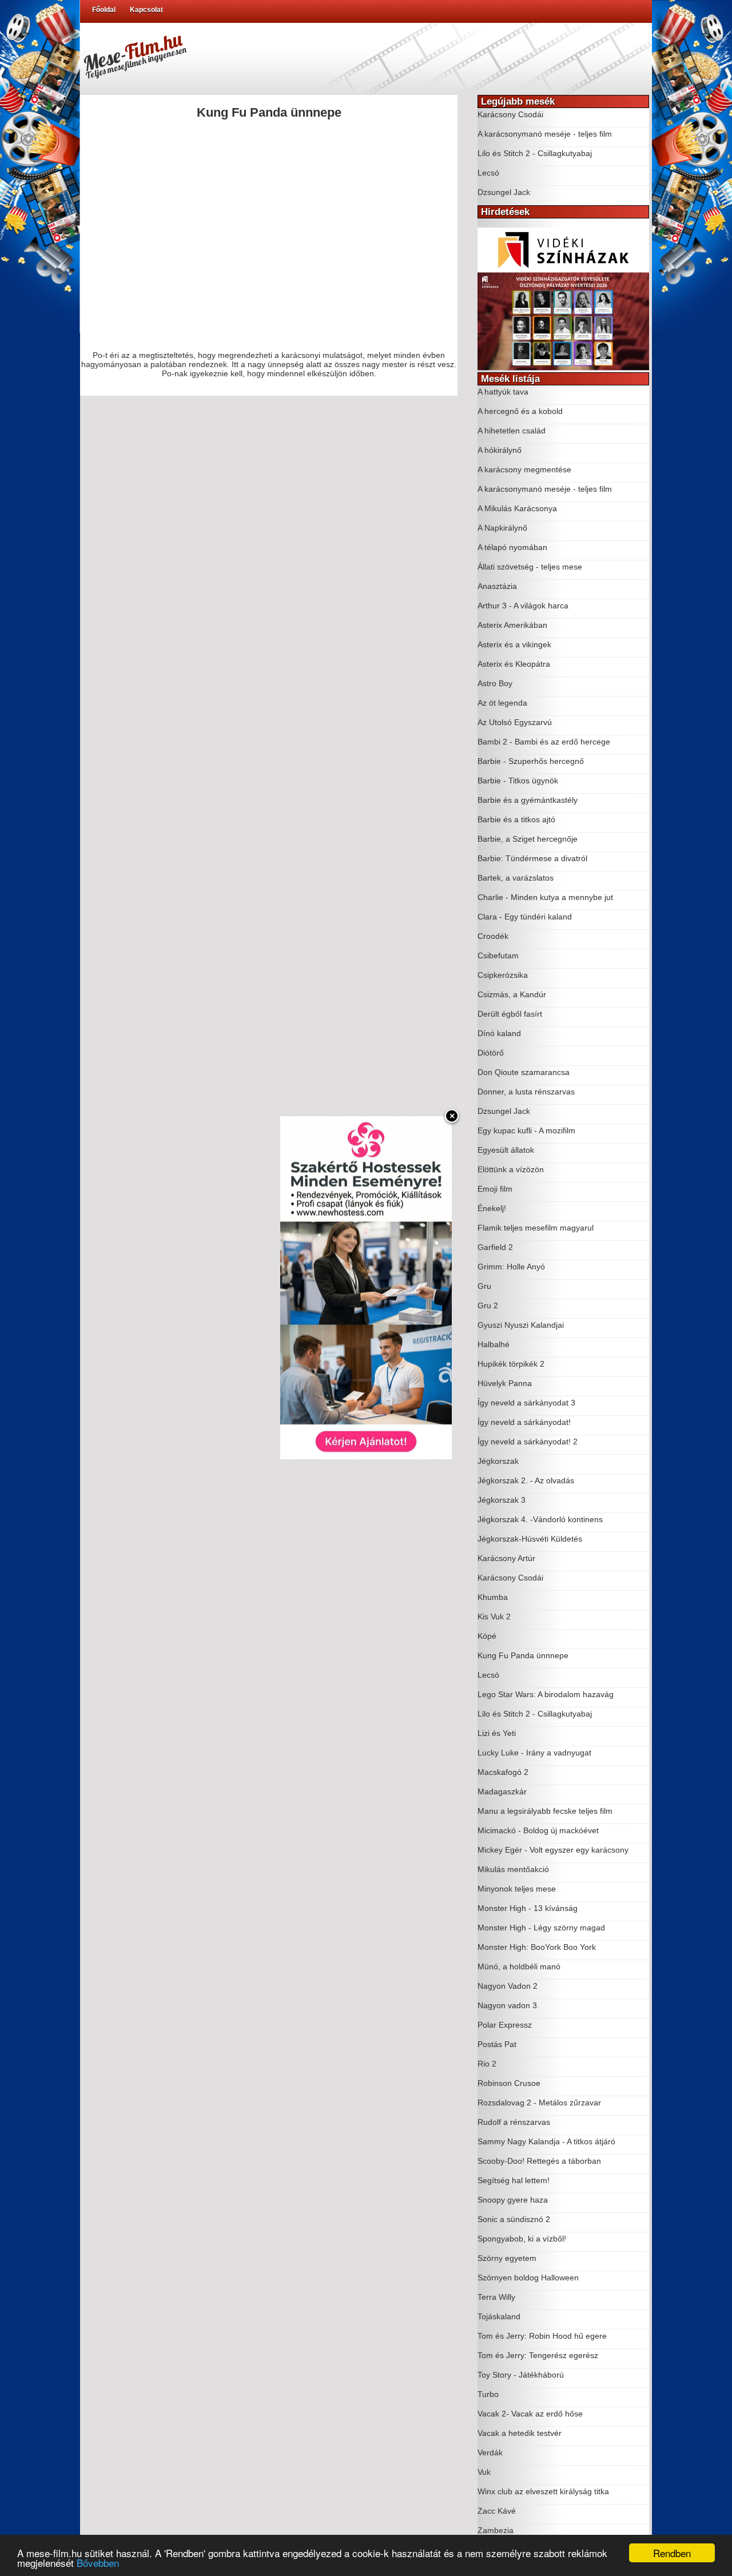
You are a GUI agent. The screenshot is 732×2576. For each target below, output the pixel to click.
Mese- (134, 54)
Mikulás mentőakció (513, 1869)
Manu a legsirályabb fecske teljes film (545, 1811)
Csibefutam (498, 955)
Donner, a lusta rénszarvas (526, 1092)
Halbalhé (494, 1344)
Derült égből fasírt (510, 1014)
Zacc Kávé (497, 2511)
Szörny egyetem (507, 2258)
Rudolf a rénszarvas (514, 2122)
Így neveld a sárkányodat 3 (526, 1403)
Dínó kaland (499, 1033)
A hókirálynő (500, 450)
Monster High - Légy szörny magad (541, 1928)
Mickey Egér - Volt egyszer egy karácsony (553, 1850)
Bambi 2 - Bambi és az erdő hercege (544, 742)
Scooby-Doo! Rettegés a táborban (539, 2161)
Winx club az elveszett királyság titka (543, 2491)
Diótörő (491, 1053)
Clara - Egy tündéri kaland (525, 917)
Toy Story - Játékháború (521, 2375)
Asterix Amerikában (512, 625)
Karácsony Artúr (506, 1558)
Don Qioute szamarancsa (524, 1072)
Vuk (484, 2472)
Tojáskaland (499, 2316)
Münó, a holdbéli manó (519, 1966)
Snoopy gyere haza (513, 2200)
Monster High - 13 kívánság (528, 1908)
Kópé (487, 1636)
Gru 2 (488, 1305)
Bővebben (98, 2563)
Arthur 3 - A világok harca (523, 606)
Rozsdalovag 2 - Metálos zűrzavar (539, 2103)
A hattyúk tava (503, 392)
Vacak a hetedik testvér (520, 2433)
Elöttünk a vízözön (511, 1169)
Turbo (488, 2394)
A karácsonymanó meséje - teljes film (545, 134)
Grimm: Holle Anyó (511, 1267)
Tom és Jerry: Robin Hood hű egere (542, 2336)
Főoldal (104, 10)
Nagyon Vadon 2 (508, 1986)
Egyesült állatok (506, 1150)
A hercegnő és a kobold (520, 411)
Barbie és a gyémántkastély (528, 800)
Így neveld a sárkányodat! (524, 1422)
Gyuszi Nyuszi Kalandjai (521, 1325)
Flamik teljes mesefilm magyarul (536, 1228)
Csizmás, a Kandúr (512, 994)
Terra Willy (496, 2297)
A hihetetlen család (512, 431)
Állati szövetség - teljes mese (530, 567)
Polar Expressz (505, 2025)
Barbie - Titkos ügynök (518, 781)
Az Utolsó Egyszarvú (515, 722)
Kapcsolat (146, 10)
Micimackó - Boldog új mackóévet (538, 1830)
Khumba (493, 1597)
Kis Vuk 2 (494, 1617)
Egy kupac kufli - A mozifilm (526, 1130)
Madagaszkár (502, 1791)
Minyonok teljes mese (517, 1889)
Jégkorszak (498, 1461)
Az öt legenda (502, 703)
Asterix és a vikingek (514, 644)
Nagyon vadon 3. (508, 2005)
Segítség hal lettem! (514, 2180)
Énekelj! (492, 1208)
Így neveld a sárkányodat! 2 (528, 1442)
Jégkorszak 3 (502, 1500)
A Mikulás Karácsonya (517, 508)
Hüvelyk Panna (505, 1383)
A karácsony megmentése (524, 469)
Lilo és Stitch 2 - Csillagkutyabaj (535, 153)
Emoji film (495, 1189)
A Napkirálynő (502, 528)
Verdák (490, 2452)
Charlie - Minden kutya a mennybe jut (545, 897)
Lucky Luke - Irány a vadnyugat (534, 1753)
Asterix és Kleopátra (514, 664)
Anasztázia (497, 586)
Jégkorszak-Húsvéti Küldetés (530, 1539)
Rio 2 (487, 2064)
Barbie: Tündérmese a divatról (532, 858)
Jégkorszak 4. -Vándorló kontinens (540, 1519)
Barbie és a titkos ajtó (516, 819)
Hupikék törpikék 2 (511, 1364)
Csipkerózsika (503, 975)
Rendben (672, 2553)
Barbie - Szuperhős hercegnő (531, 761)
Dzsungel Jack (504, 192)
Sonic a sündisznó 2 (514, 2219)
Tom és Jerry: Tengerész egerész (538, 2355)
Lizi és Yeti (497, 1733)
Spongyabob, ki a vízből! (522, 2239)
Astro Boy (495, 683)
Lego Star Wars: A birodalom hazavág (546, 1694)
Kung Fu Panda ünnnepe (523, 1655)
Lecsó (488, 173)
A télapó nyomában (512, 547)
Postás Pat (497, 2044)
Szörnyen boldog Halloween (528, 2278)
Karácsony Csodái (510, 114)
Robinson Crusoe (509, 2083)
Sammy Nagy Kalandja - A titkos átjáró (546, 2141)
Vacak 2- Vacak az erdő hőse (530, 2414)
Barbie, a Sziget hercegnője (528, 839)
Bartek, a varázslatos (516, 878)
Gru (484, 1286)
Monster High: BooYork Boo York (537, 1947)
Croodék (493, 936)
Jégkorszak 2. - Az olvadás (526, 1480)
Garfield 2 (495, 1247)
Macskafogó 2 (503, 1772)
